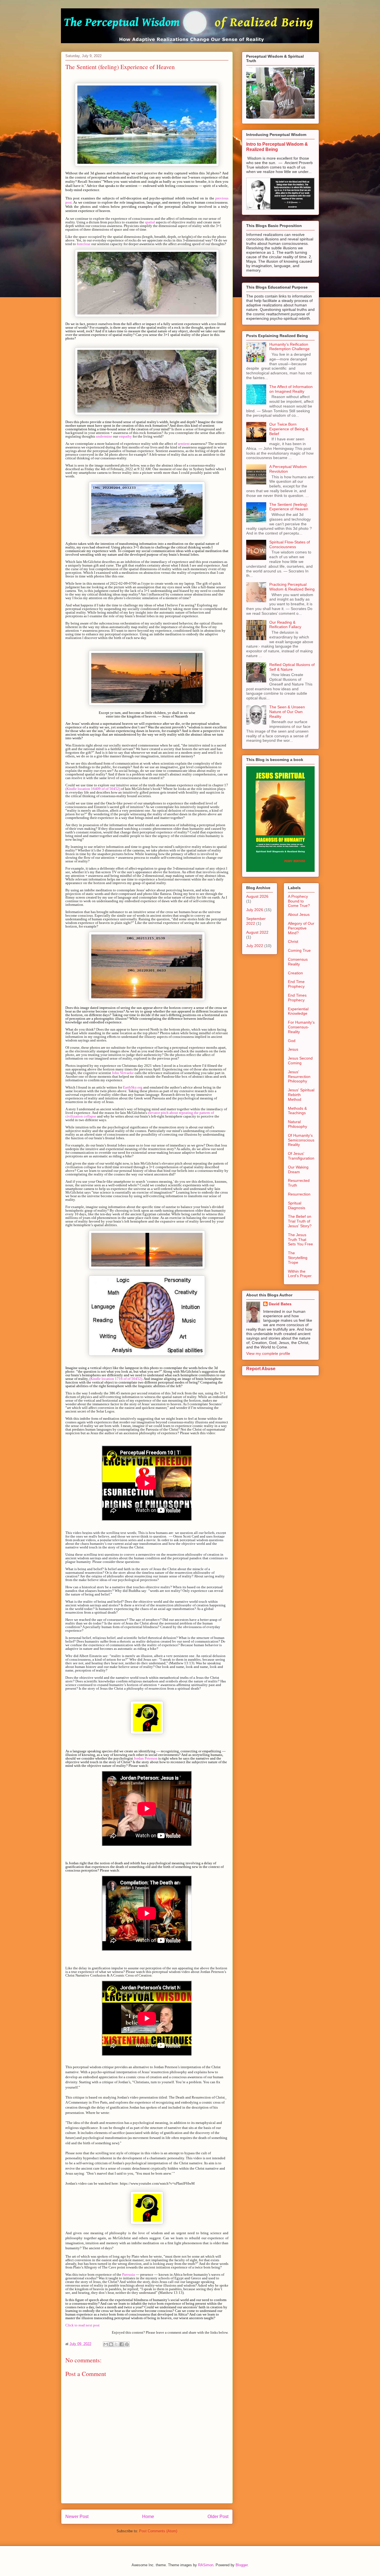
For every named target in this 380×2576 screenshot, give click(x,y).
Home (148, 2517)
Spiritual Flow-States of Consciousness (290, 544)
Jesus (293, 1049)
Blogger (242, 2565)
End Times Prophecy (297, 998)
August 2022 (257, 932)
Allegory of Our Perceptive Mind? (301, 928)
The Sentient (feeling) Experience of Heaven (289, 507)
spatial (150, 222)
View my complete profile (268, 1353)
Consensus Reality (298, 962)
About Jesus (299, 914)
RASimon (206, 2565)
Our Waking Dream (298, 1169)
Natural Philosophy (298, 1124)
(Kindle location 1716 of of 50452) (116, 1379)
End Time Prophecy (296, 984)
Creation (295, 973)
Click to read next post (82, 2325)
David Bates (280, 1304)
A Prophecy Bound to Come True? (299, 901)
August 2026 (257, 896)
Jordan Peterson (146, 1758)
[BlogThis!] (111, 2344)
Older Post (218, 2517)
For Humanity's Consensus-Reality (301, 1027)
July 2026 (255, 910)
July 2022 (255, 946)
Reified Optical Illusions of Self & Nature (292, 667)
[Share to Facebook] (122, 2344)
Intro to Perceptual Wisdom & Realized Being (277, 147)
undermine (104, 436)
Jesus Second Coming (300, 1061)
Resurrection (299, 1194)
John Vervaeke (123, 1073)
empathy (125, 436)
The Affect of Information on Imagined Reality (291, 389)
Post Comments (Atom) (158, 2531)
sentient (184, 444)
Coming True (299, 950)
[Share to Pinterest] (127, 2344)
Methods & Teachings (297, 1111)
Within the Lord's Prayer (300, 1274)
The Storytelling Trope (298, 1258)
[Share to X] (116, 2344)
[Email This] (106, 2344)
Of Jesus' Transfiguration (301, 1156)
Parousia (129, 2274)
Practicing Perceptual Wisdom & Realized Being (292, 587)
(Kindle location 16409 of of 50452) (93, 789)
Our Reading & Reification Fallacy (285, 625)
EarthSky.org (133, 1087)
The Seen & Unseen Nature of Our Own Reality (287, 712)
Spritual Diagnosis (297, 1205)
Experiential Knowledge (298, 1011)
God (292, 1041)
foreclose (84, 244)
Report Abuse (261, 1368)
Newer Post (77, 2517)
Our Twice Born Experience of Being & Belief (289, 429)
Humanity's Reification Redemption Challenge (289, 347)
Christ (293, 941)
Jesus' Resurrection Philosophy (299, 1077)
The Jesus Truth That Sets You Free (300, 1240)
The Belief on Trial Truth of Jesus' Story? (300, 1221)
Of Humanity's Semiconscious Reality (301, 1140)
